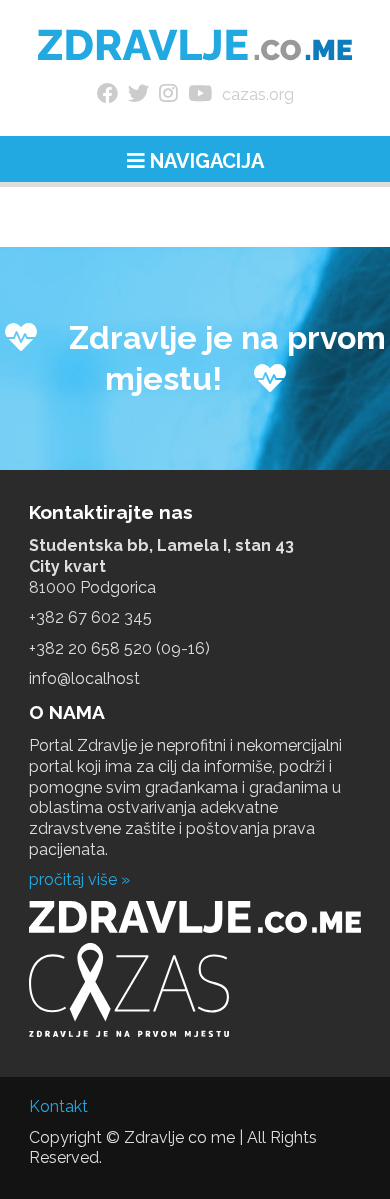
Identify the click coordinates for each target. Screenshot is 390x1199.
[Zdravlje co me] (195, 45)
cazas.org (258, 94)
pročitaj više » (79, 879)
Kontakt (58, 1106)
